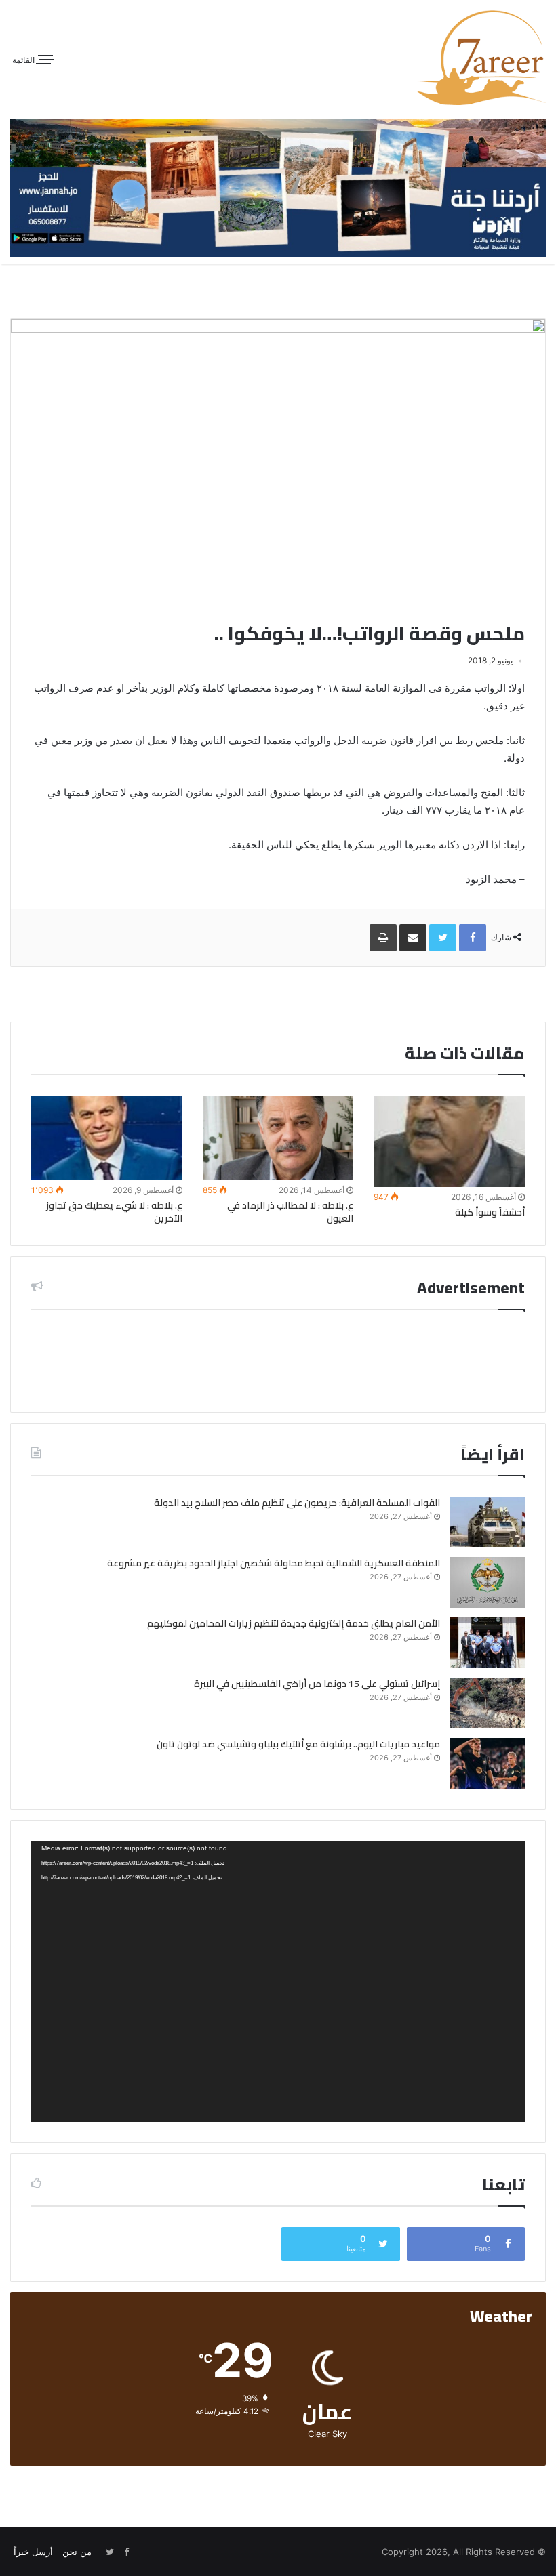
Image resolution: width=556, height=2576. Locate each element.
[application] (278, 1981)
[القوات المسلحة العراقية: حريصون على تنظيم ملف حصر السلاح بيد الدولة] (488, 1522)
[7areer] (481, 58)
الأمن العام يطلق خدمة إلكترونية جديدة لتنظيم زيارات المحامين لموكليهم (294, 1623)
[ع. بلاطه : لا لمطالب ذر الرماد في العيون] (278, 1138)
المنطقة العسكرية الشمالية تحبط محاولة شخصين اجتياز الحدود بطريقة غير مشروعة (274, 1563)
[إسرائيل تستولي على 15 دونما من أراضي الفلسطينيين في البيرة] (488, 1703)
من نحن (77, 2552)
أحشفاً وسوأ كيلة (490, 1212)
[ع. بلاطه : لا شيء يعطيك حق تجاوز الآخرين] (107, 1138)
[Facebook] (126, 2552)
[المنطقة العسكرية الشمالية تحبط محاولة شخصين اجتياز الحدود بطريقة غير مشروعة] (488, 1582)
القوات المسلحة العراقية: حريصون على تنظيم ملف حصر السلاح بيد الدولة (297, 1503)
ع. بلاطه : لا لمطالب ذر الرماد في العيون (290, 1212)
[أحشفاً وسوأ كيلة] (449, 1141)
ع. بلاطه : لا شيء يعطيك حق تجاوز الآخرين (114, 1212)
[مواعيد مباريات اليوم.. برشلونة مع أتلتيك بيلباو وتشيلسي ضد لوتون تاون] (488, 1763)
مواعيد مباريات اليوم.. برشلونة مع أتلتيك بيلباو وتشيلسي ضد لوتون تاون (298, 1744)
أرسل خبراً (33, 2552)
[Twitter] (110, 2552)
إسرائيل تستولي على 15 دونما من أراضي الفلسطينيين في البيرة (317, 1684)
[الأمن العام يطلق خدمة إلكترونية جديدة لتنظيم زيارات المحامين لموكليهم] (488, 1643)
